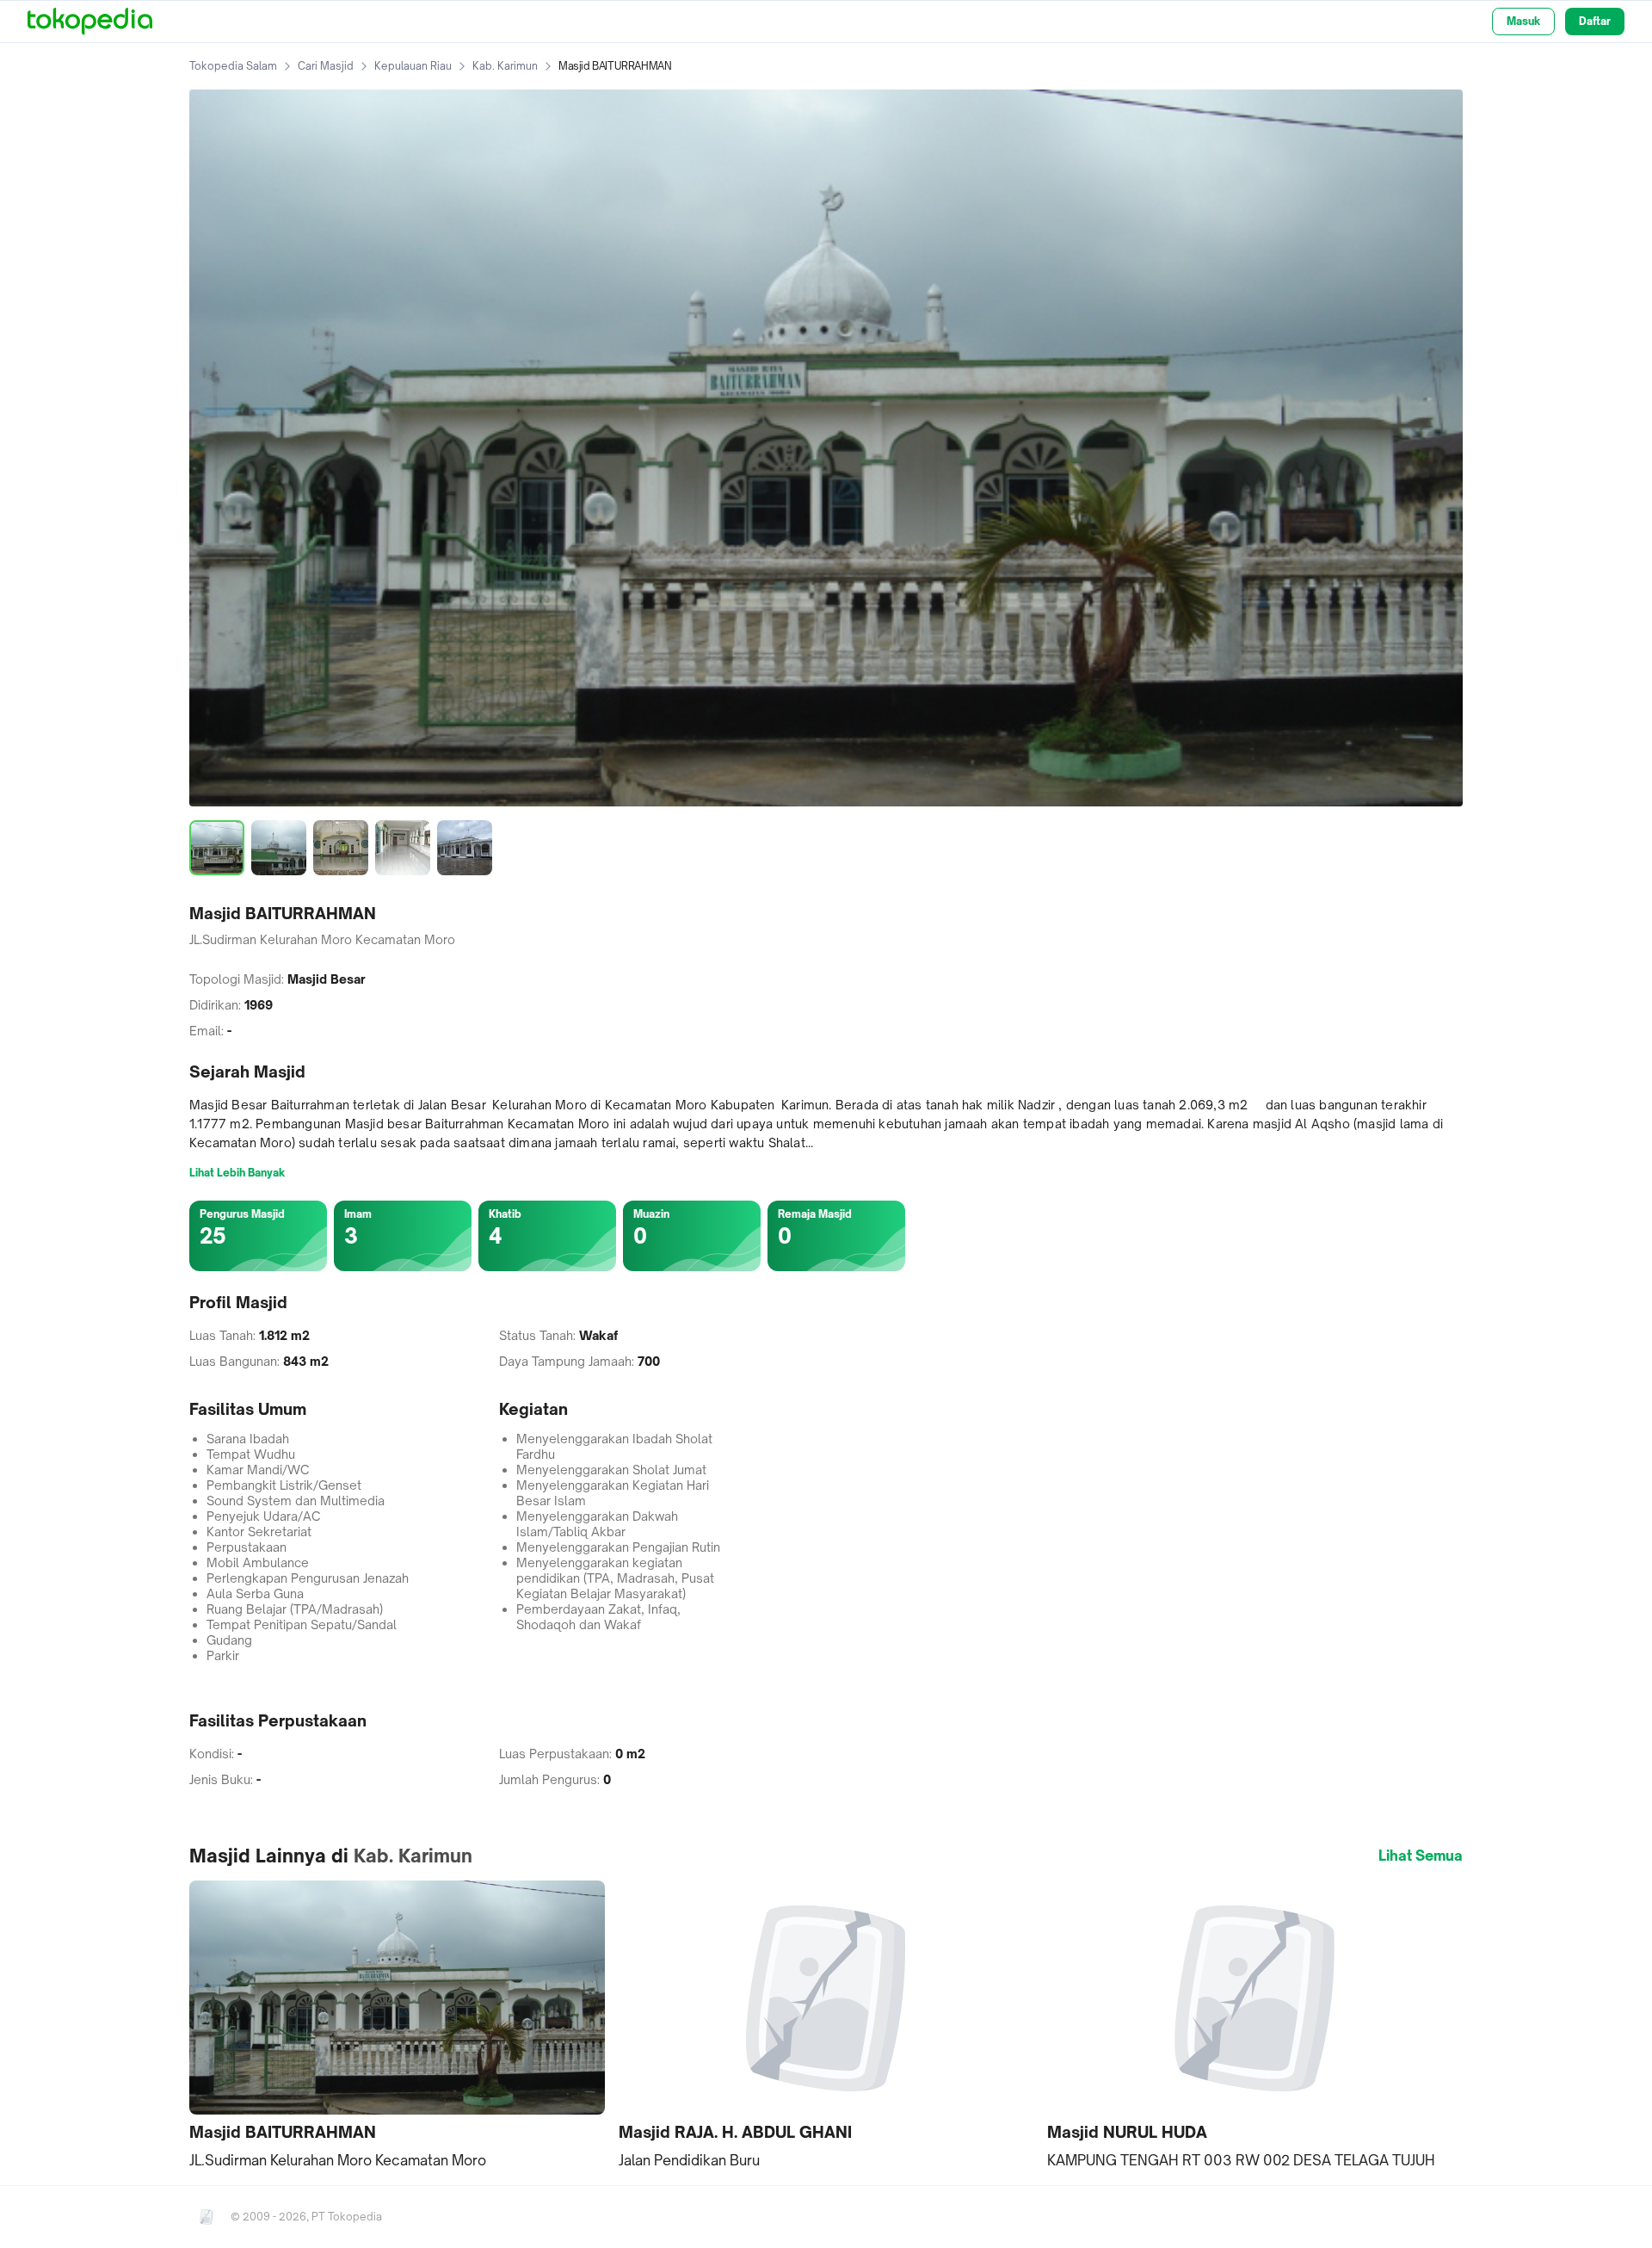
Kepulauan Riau (413, 66)
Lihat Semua (1421, 1856)
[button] (397, 2026)
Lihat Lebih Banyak (237, 1173)
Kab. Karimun (505, 66)
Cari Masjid (326, 66)
